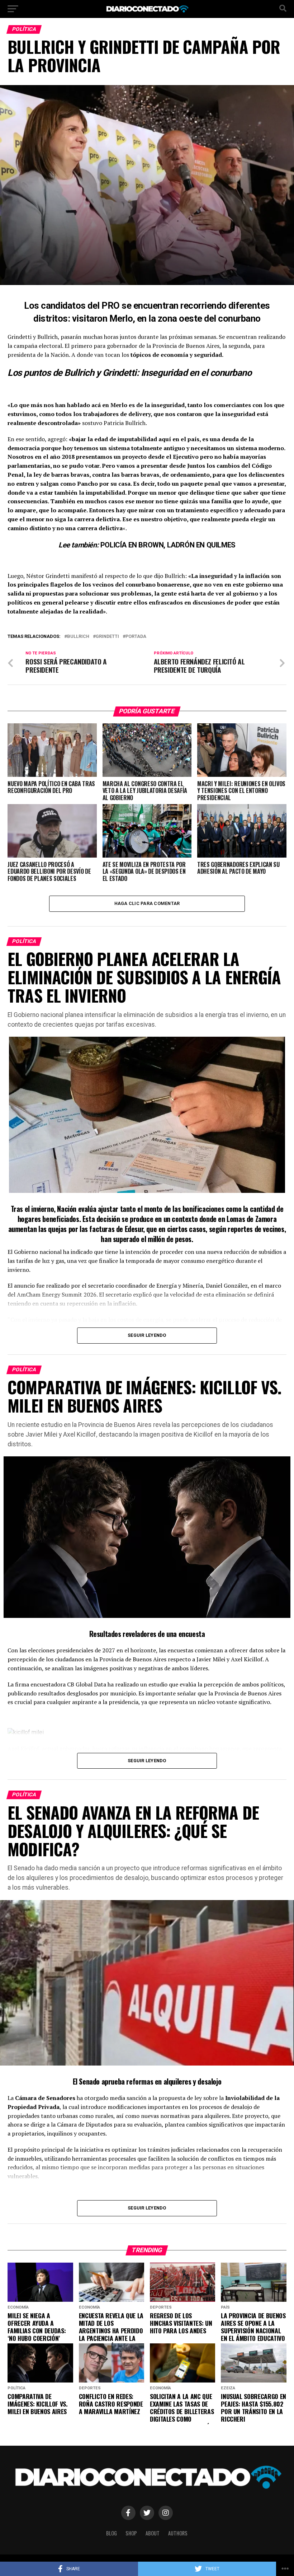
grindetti (107, 637)
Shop (131, 2533)
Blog (112, 2533)
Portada (136, 637)
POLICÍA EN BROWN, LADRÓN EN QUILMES (168, 545)
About (153, 2533)
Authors (178, 2533)
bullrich (78, 637)
